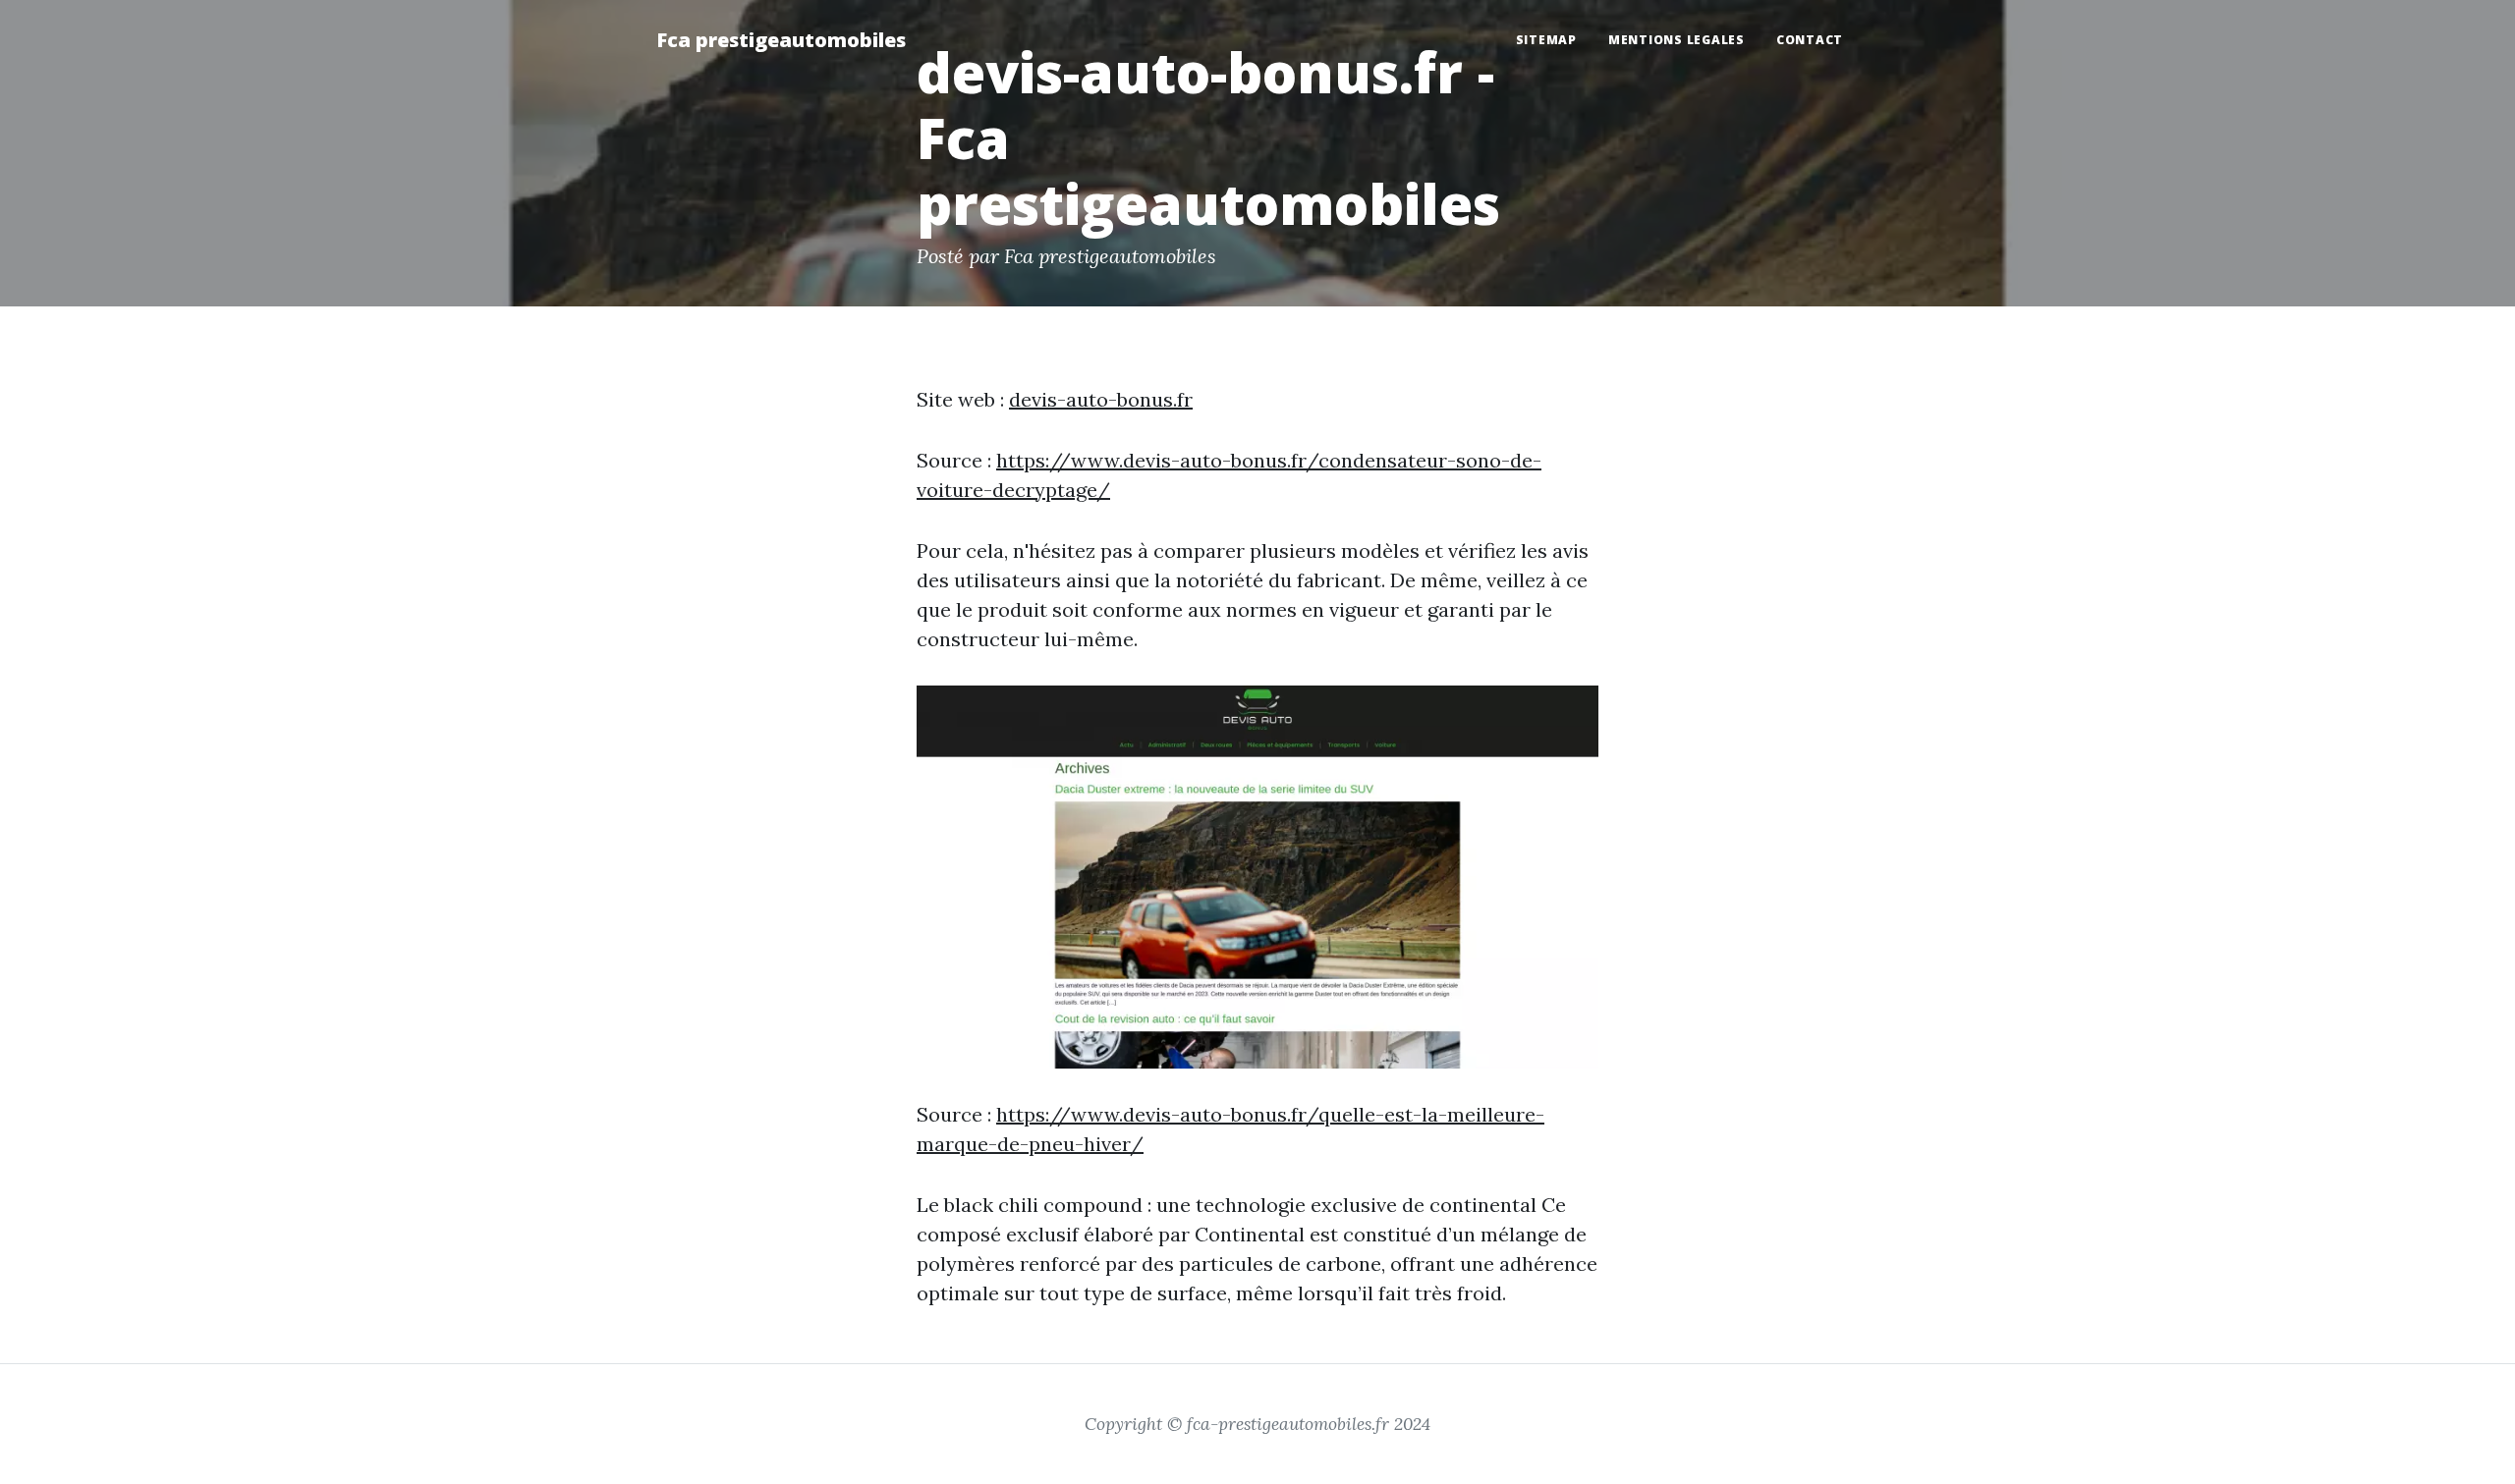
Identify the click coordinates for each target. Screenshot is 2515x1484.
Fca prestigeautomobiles (781, 40)
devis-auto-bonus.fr (1101, 399)
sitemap (1546, 40)
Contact (1810, 40)
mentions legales (1677, 40)
